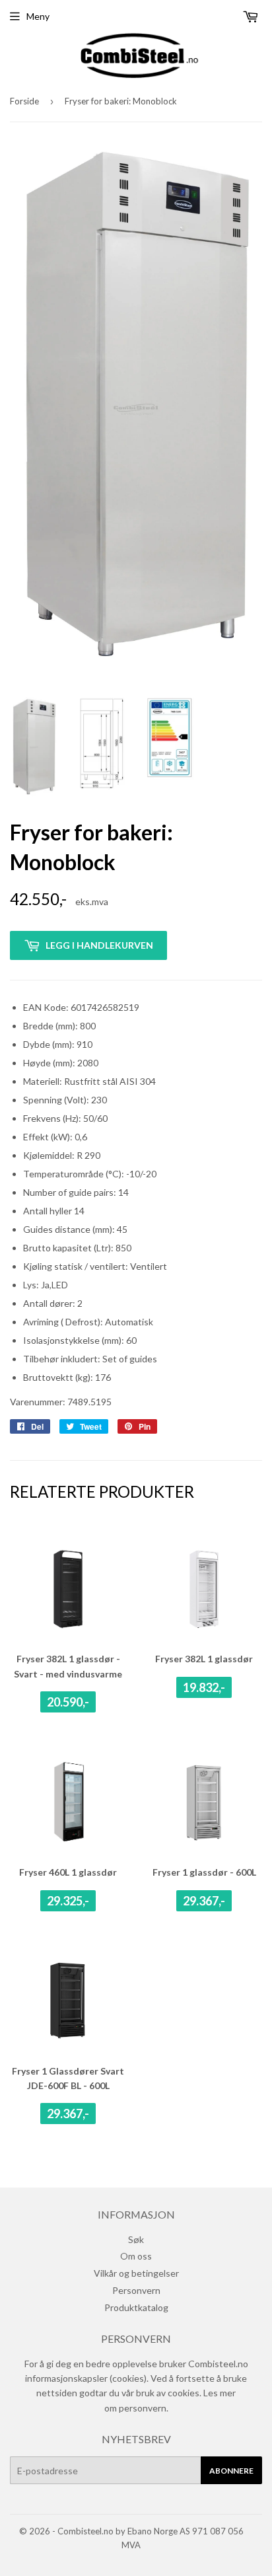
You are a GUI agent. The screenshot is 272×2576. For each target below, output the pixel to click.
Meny (38, 16)
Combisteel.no (85, 2531)
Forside (24, 101)
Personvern (136, 2290)
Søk (136, 2239)
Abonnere (231, 2471)
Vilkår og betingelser (136, 2273)
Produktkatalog (136, 2307)
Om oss (136, 2256)
